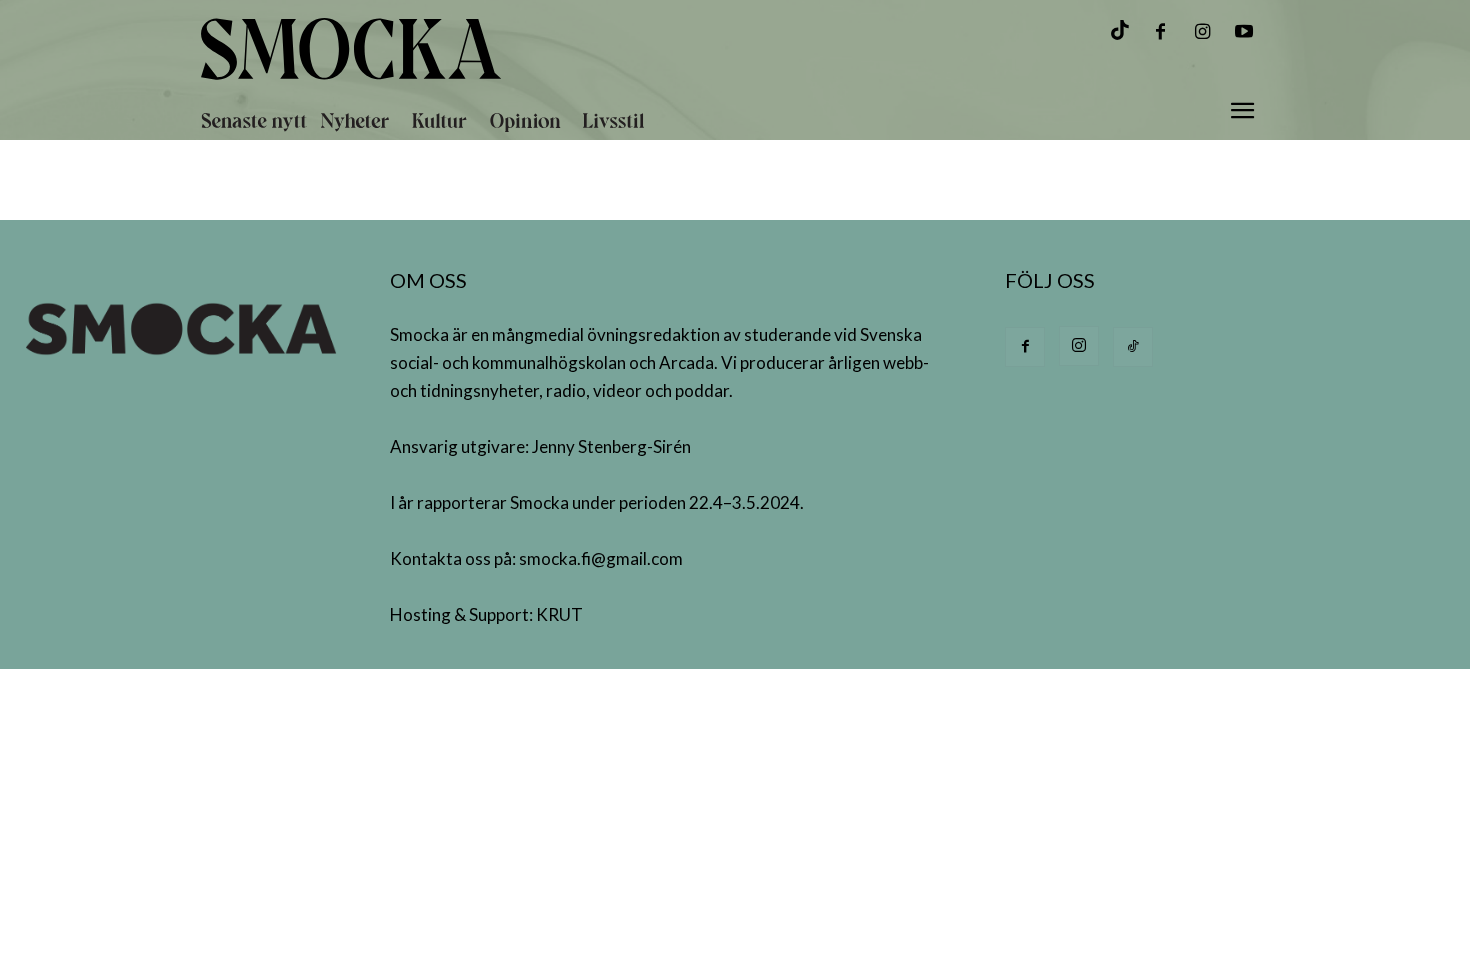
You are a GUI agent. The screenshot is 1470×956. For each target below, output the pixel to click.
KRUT (559, 614)
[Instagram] (1202, 33)
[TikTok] (1133, 347)
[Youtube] (1244, 33)
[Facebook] (1160, 33)
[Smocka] (549, 49)
